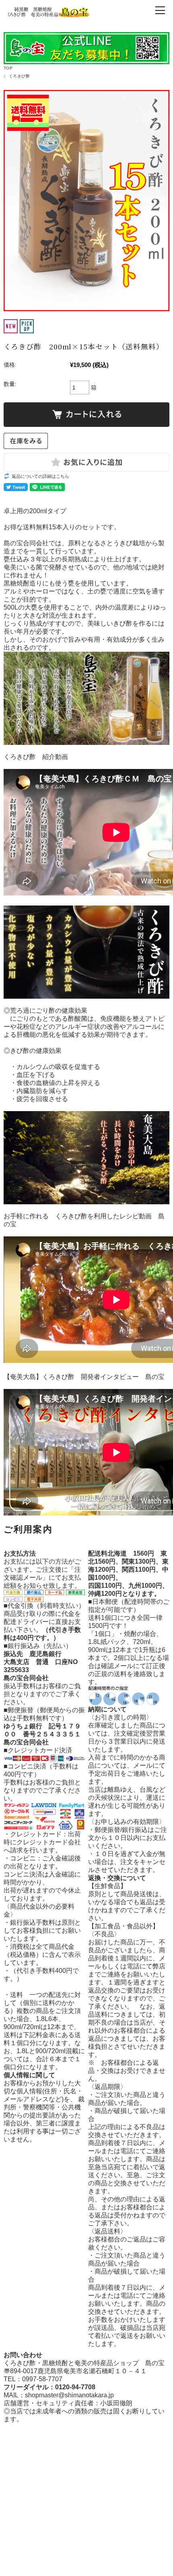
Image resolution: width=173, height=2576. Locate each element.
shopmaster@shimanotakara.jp (69, 2395)
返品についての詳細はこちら (40, 476)
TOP (8, 68)
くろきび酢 (19, 76)
